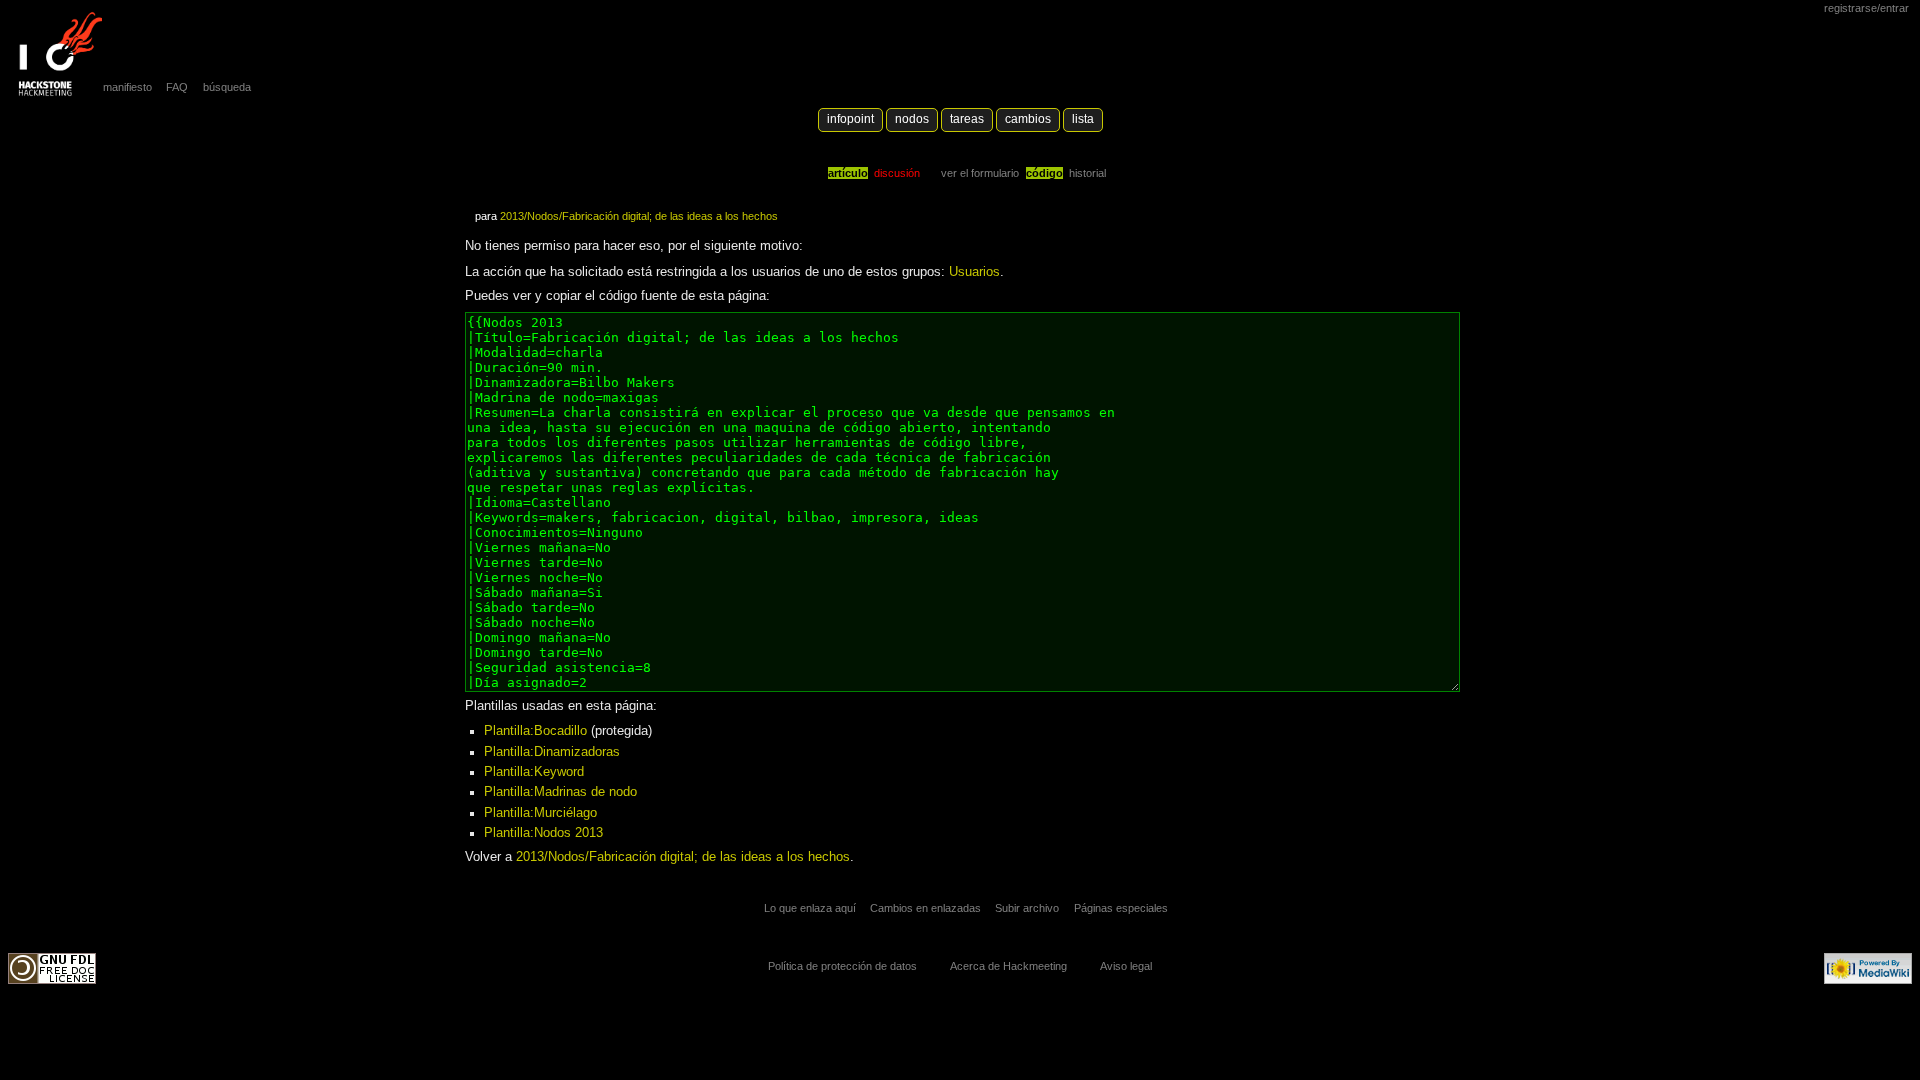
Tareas (967, 119)
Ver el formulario (980, 173)
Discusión (897, 173)
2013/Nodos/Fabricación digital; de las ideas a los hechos (639, 216)
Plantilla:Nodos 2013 (543, 833)
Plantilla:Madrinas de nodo (560, 792)
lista (1083, 119)
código (1044, 173)
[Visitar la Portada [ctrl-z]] (55, 55)
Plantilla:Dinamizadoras (552, 752)
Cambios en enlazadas (925, 908)
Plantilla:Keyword (534, 772)
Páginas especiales (1121, 908)
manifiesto (127, 87)
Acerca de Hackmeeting (1008, 966)
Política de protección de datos (842, 966)
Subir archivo (1027, 908)
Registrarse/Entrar (1866, 8)
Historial (1087, 173)
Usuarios (974, 272)
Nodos (912, 119)
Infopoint (850, 119)
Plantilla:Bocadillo (535, 731)
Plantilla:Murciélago (540, 813)
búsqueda (227, 87)
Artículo (848, 173)
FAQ (177, 87)
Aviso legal (1126, 966)
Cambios (1028, 119)
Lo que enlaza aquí (810, 908)
